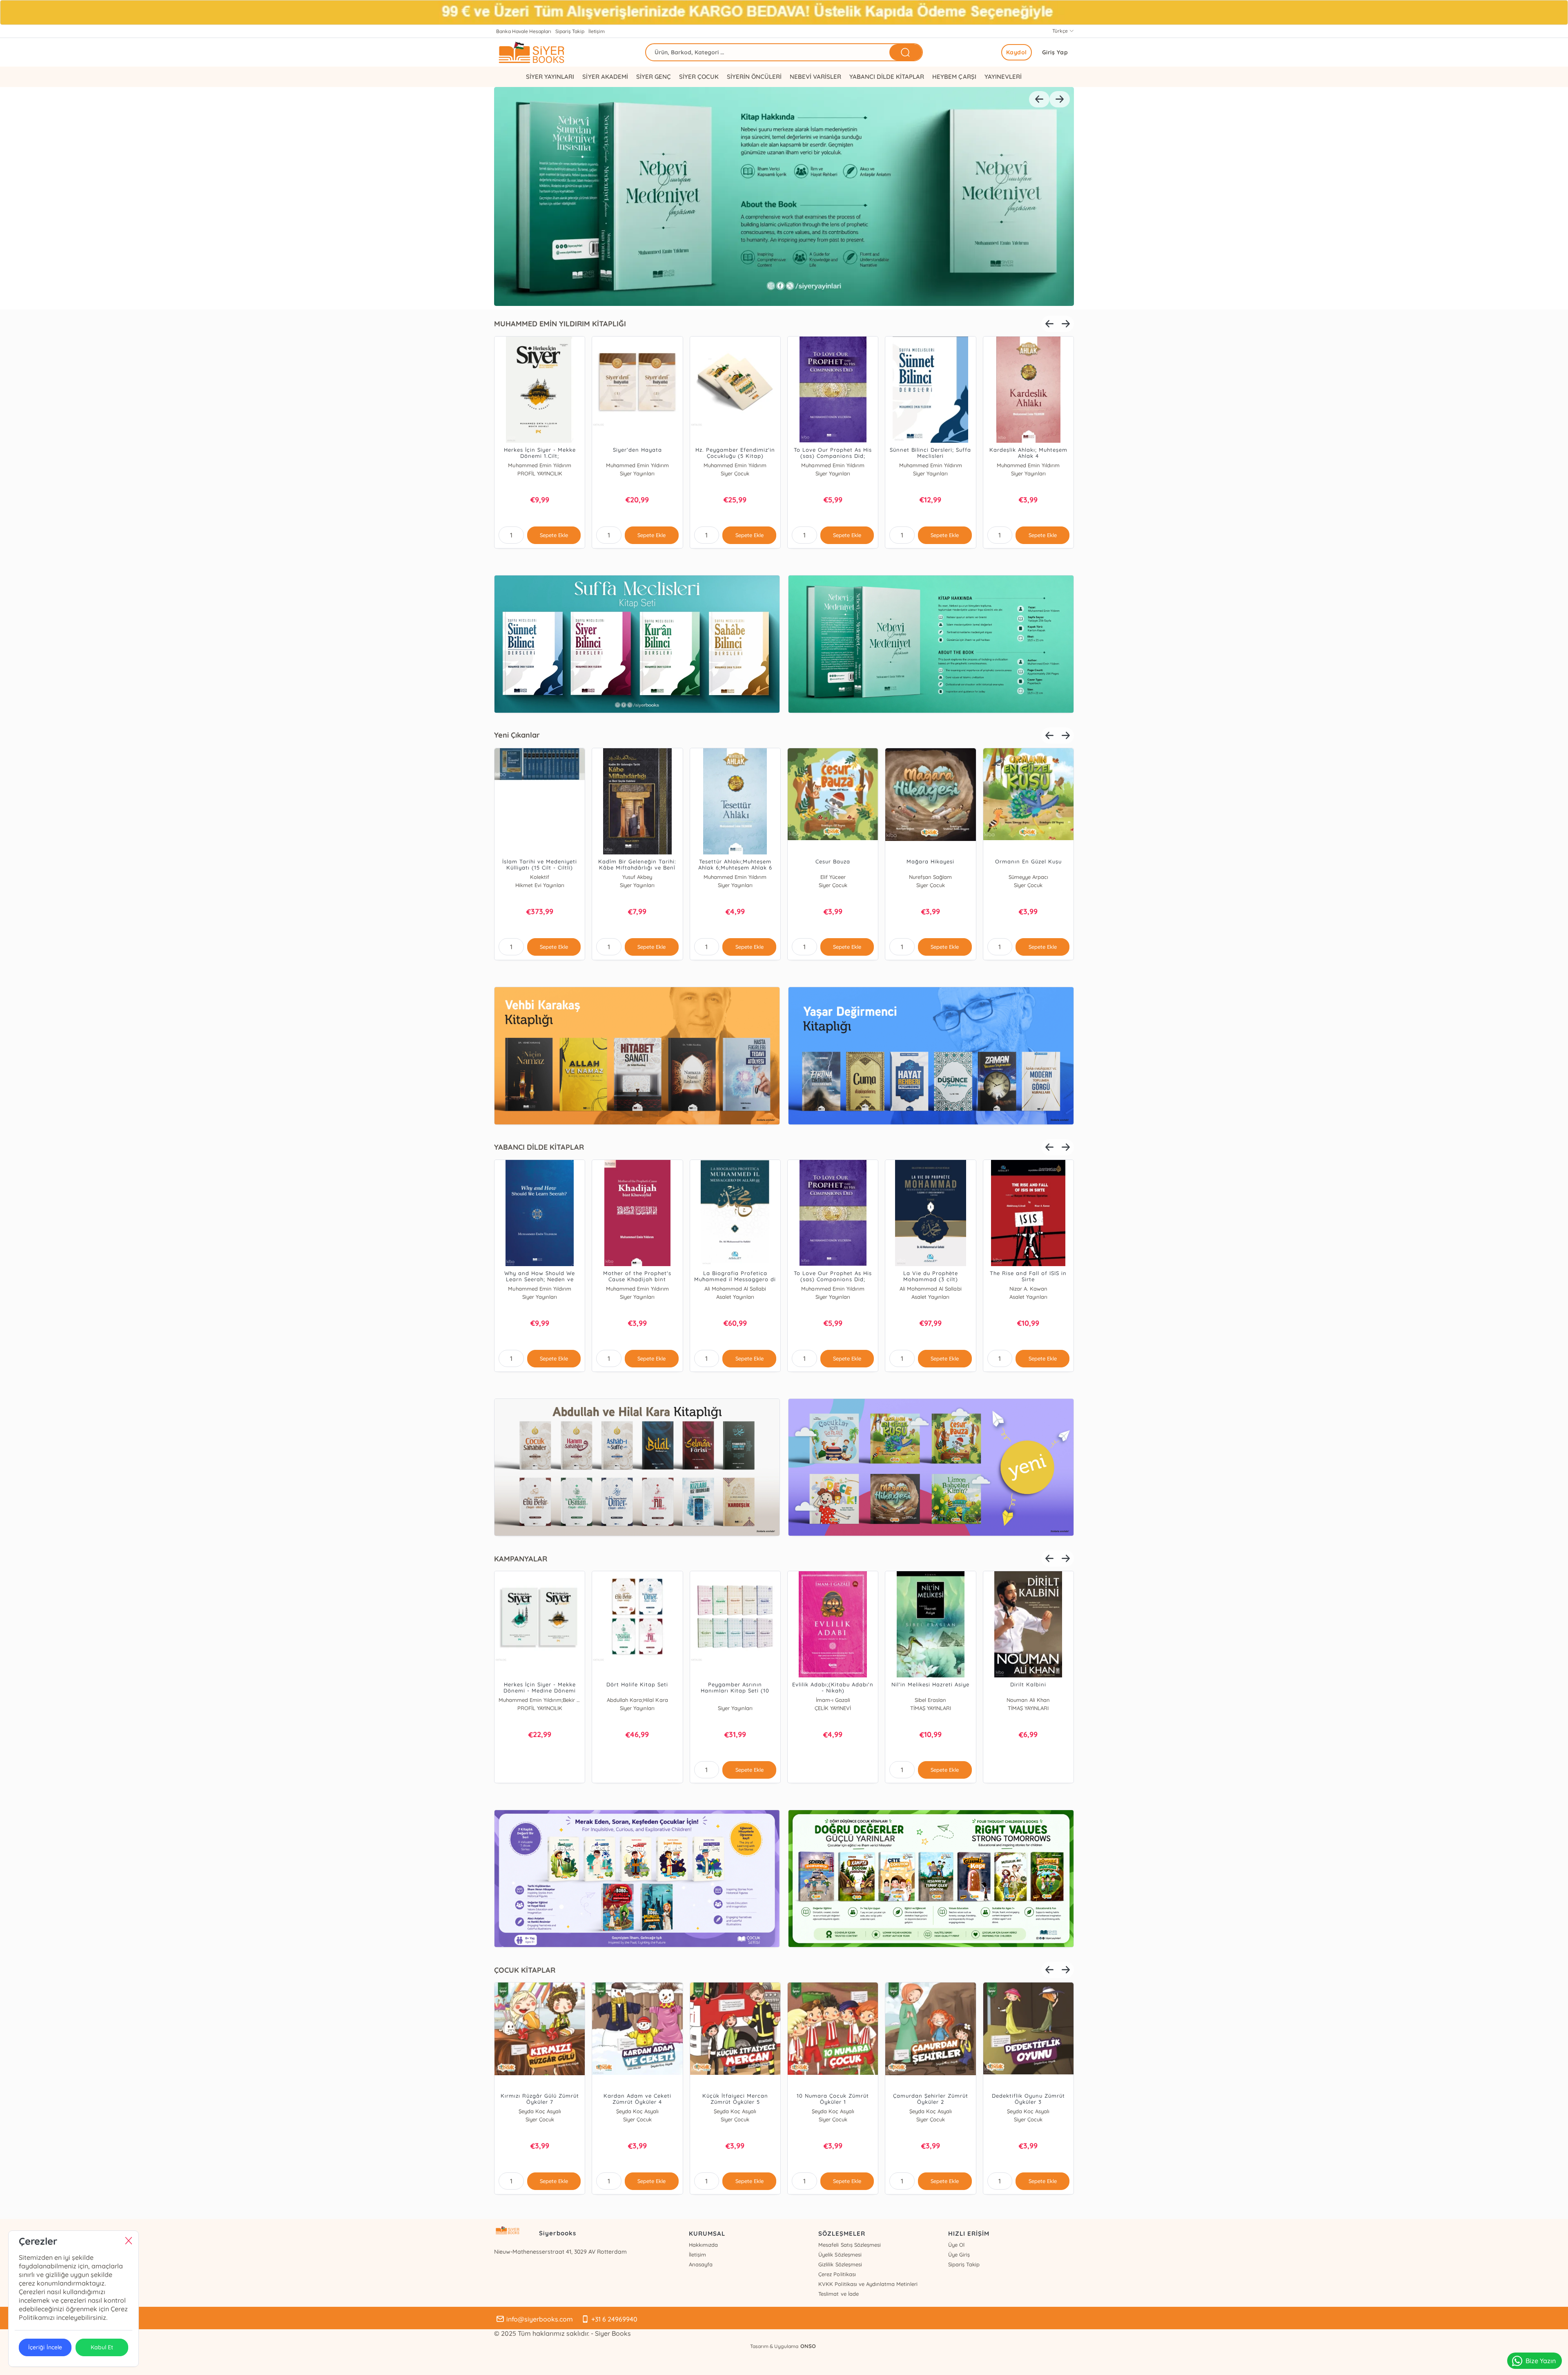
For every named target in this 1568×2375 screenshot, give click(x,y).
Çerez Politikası (837, 2274)
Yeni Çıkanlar (517, 735)
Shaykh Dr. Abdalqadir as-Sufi (833, 1700)
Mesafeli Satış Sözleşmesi (849, 2245)
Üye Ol (956, 2245)
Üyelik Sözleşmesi (840, 2255)
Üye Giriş (959, 2255)
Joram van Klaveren (540, 1289)
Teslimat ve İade (838, 2294)
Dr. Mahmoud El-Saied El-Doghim (1028, 1289)
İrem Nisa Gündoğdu (540, 2111)
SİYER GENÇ (654, 77)
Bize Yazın (1541, 2361)
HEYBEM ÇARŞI (954, 77)
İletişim (597, 31)
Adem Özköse (637, 877)
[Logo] (551, 52)
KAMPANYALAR (521, 1559)
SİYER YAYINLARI (550, 77)
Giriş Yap (1055, 52)
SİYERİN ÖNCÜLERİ (754, 77)
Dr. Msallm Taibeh (833, 1289)
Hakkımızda (703, 2245)
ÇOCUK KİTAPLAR (525, 1970)
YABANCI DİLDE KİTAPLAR (887, 77)
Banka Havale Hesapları (524, 31)
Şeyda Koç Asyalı (637, 2111)
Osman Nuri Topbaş (735, 1289)
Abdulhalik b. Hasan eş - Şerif (930, 877)
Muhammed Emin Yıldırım (540, 465)
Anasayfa (701, 2264)
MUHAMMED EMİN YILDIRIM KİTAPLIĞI (560, 324)
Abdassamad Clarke (540, 1700)
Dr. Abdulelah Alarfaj (931, 1289)
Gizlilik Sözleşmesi (840, 2264)
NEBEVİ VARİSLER (815, 77)
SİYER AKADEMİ (605, 77)
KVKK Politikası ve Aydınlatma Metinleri (868, 2284)
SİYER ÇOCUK (699, 77)
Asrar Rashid (930, 1700)
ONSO (808, 2346)
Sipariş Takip (570, 31)
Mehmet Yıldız (735, 877)
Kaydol (1017, 52)
